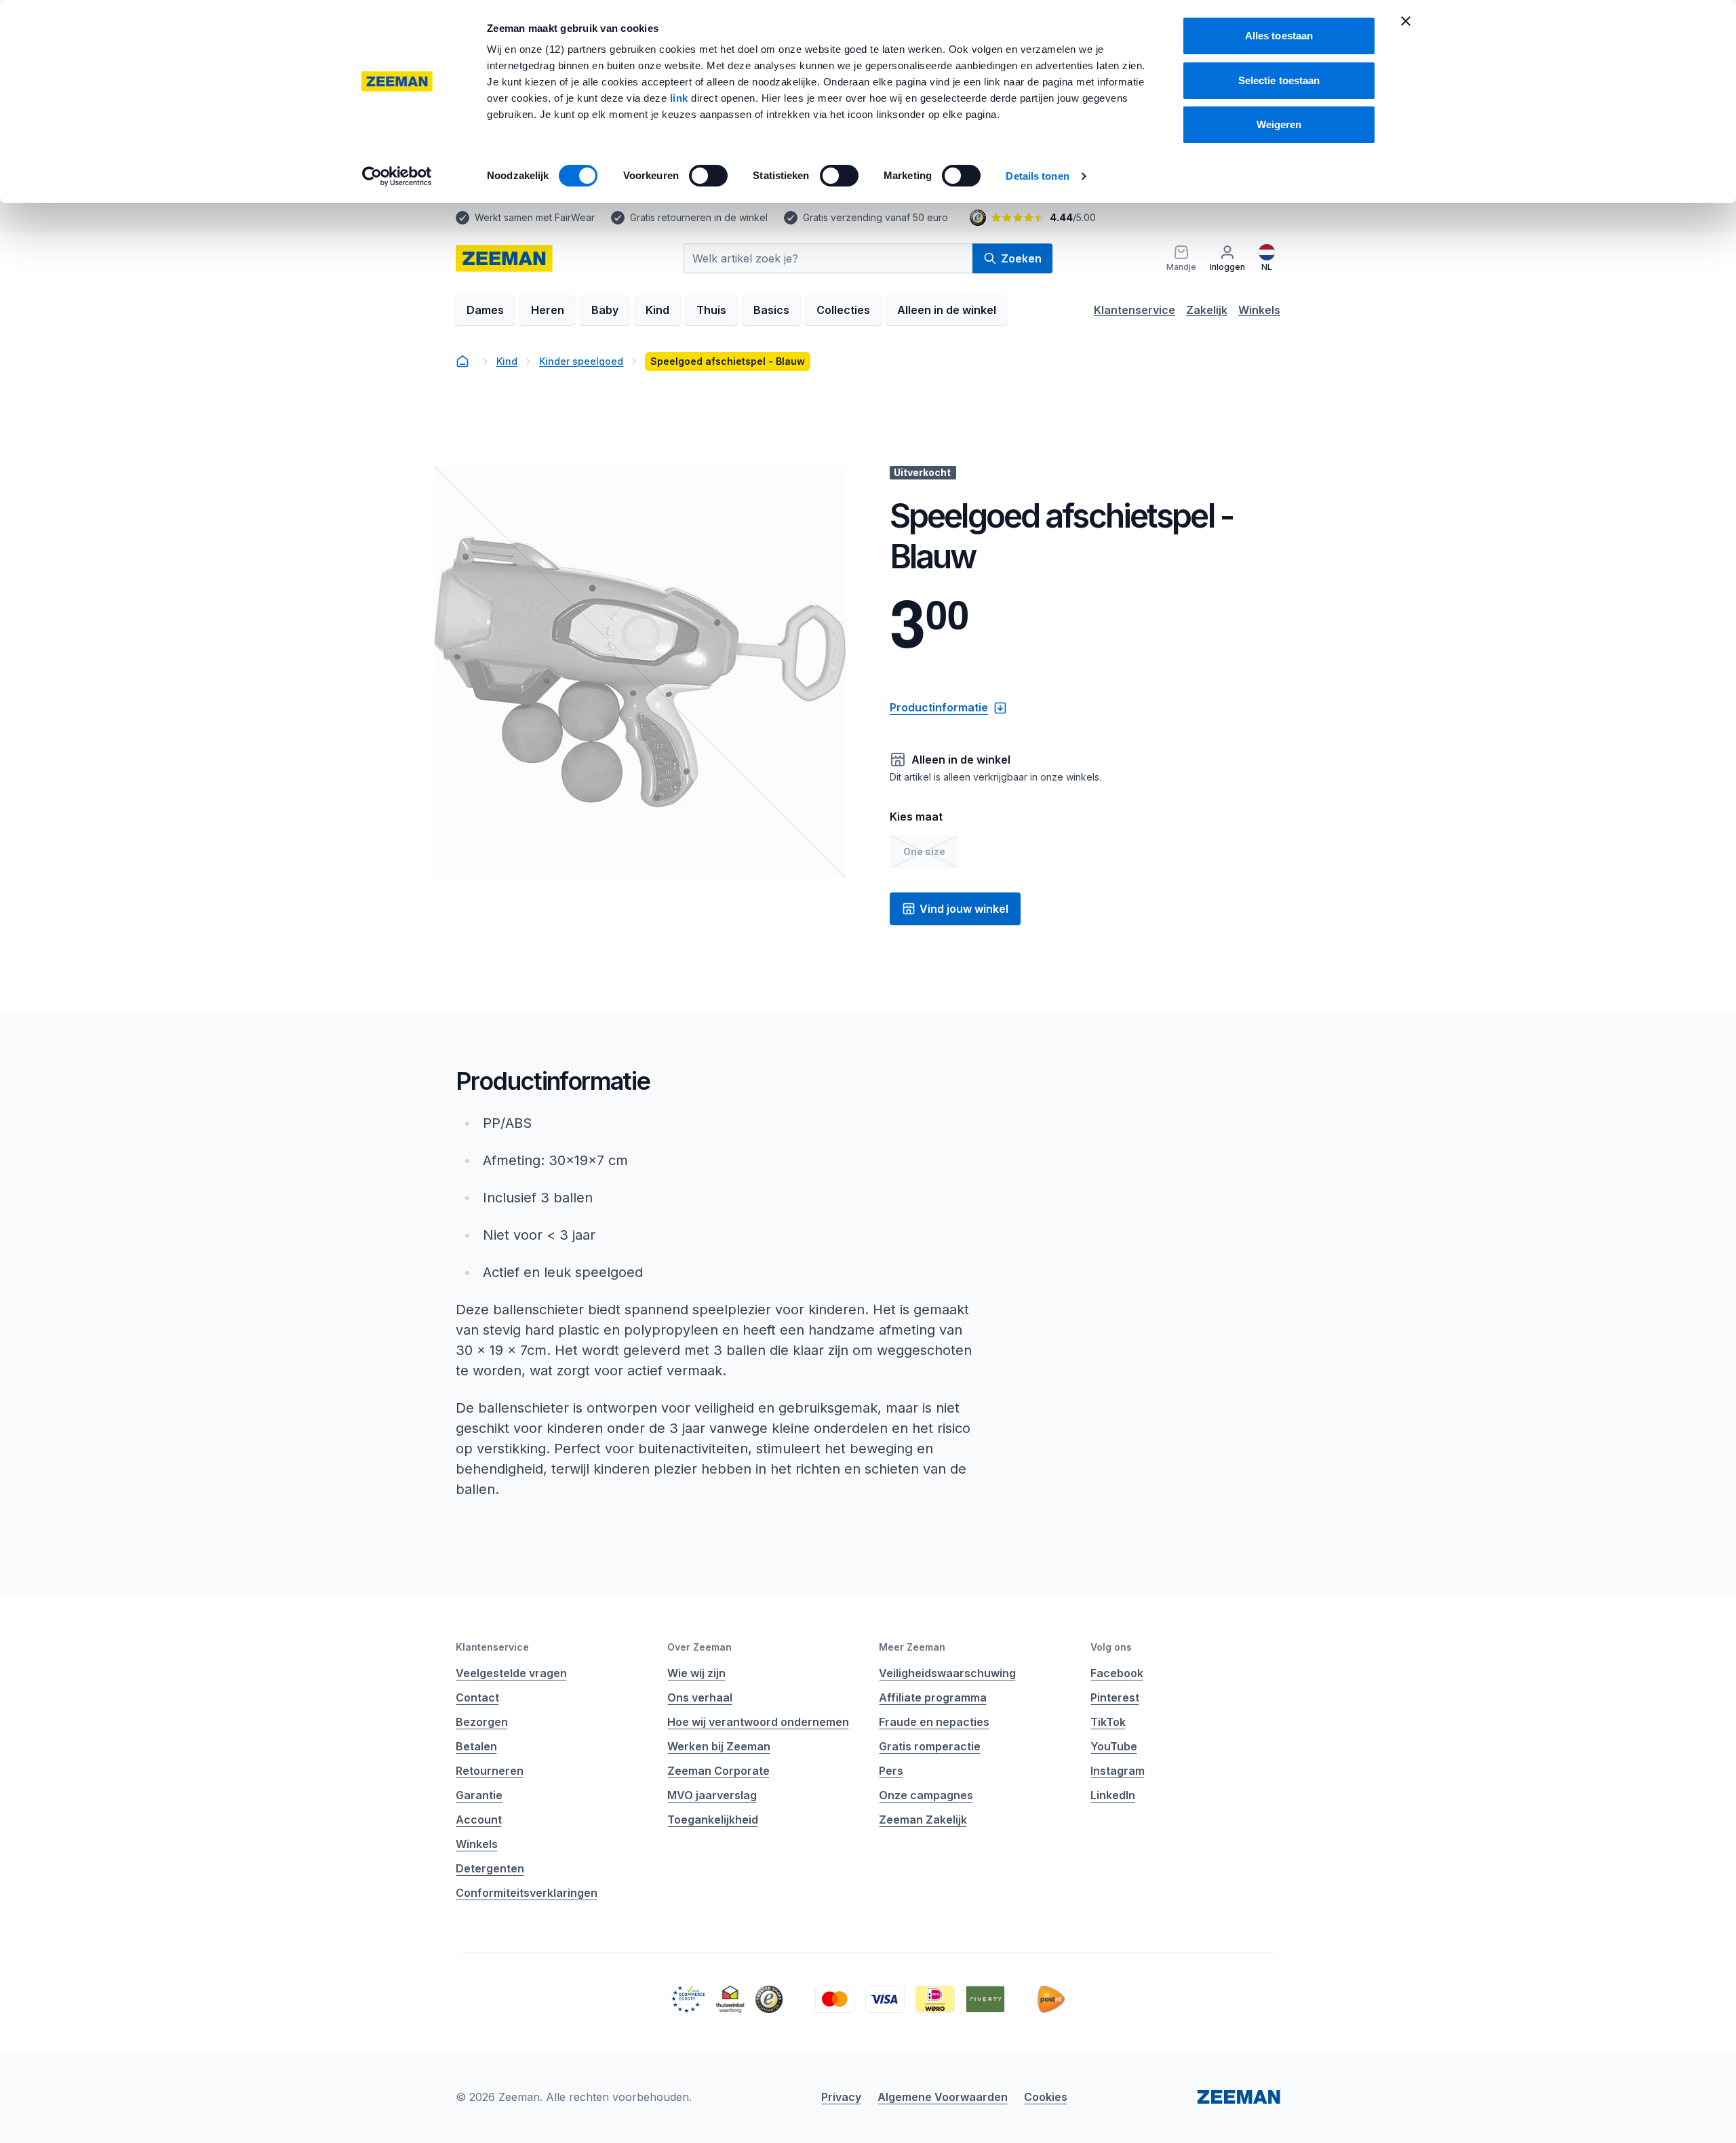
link (681, 98)
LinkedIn (1113, 1795)
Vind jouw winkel (964, 909)
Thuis (711, 310)
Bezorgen (482, 1722)
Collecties (843, 310)
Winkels (1259, 310)
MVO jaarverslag (712, 1795)
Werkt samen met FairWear (535, 217)
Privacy (841, 2097)
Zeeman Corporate (718, 1771)
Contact (477, 1697)
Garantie (479, 1795)
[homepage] (504, 258)
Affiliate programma (933, 1697)
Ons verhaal (700, 1697)
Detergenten (490, 1868)
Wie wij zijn (696, 1673)
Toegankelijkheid (713, 1820)
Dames (485, 310)
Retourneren (490, 1771)
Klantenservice (1135, 310)
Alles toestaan (1279, 36)
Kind (657, 310)
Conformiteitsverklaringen (527, 1893)
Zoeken (1021, 258)
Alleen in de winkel (947, 310)
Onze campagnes (926, 1795)
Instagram (1118, 1771)
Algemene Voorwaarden (943, 2097)
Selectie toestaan (1279, 80)
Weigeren (1279, 124)
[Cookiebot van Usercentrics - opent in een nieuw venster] (397, 176)
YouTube (1114, 1746)
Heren (548, 310)
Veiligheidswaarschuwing (947, 1673)
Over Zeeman (699, 1647)
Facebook (1117, 1673)
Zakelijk (1207, 310)
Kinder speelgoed (581, 361)
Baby (605, 310)
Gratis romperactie (930, 1746)
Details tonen (1037, 176)
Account (479, 1820)
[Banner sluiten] (1406, 21)
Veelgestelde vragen (511, 1673)
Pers (891, 1771)
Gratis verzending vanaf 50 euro (875, 217)
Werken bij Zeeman (719, 1746)
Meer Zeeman (912, 1647)
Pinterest (1115, 1697)
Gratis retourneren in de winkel (699, 217)
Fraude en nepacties (934, 1722)
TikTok (1108, 1722)
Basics (771, 310)
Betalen (476, 1746)
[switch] (708, 176)
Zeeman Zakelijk (923, 1820)
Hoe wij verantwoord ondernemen (758, 1722)
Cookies (1046, 2097)
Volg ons (1111, 1647)
